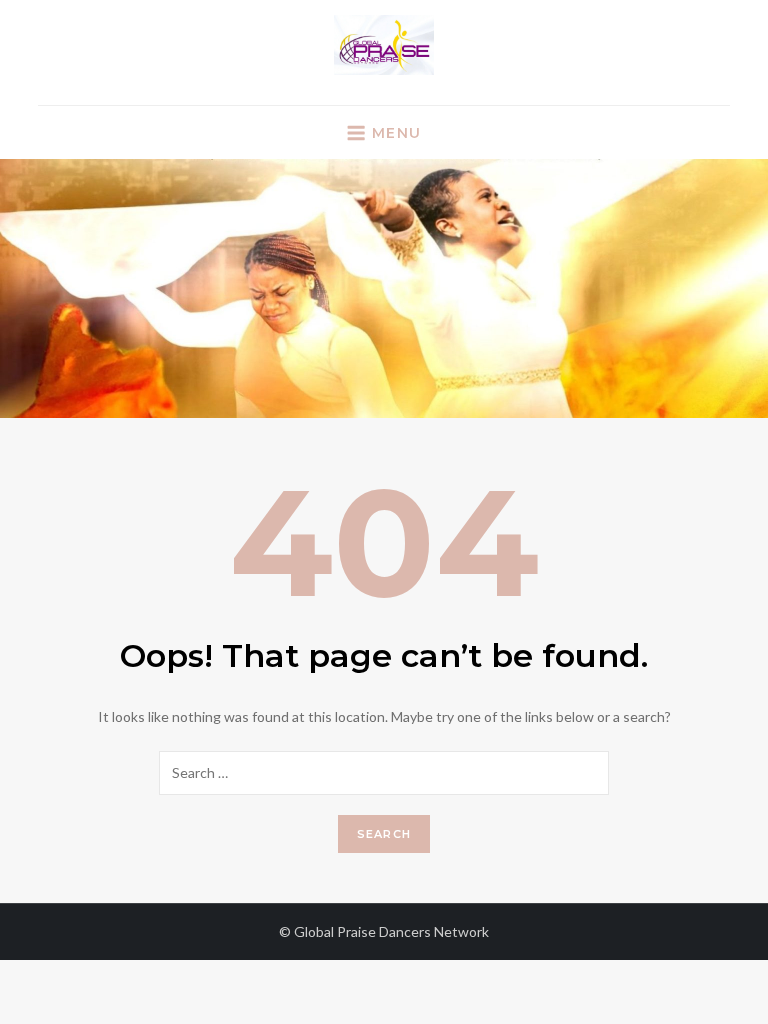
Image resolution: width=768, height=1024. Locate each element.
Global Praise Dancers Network (391, 931)
